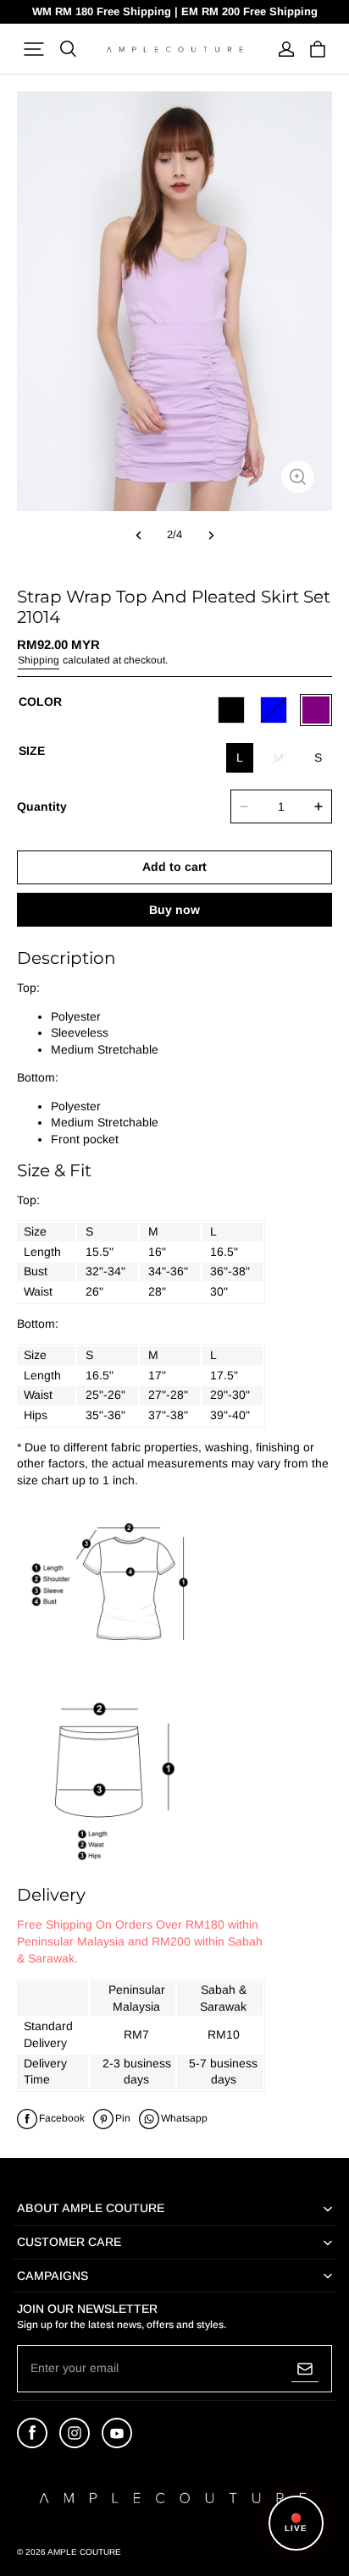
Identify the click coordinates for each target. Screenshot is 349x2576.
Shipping (39, 660)
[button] (34, 49)
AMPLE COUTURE (84, 2552)
